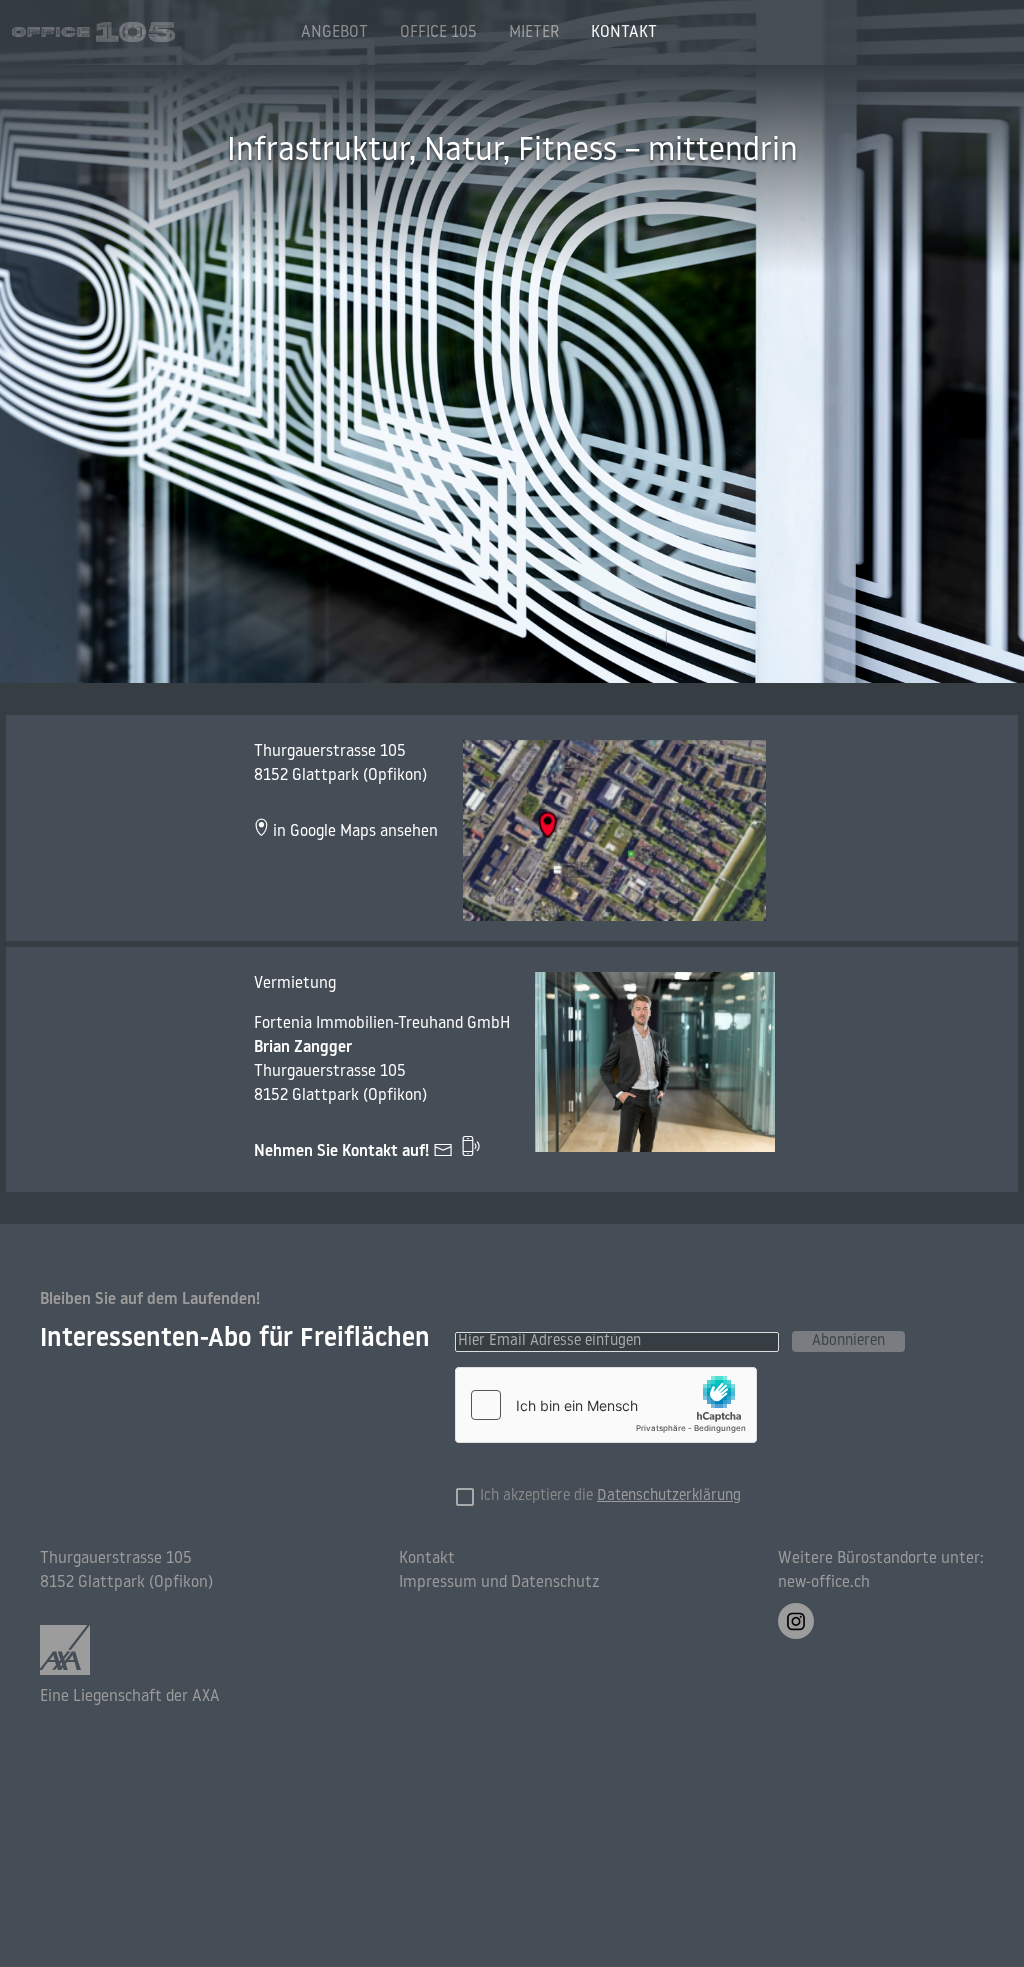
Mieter (534, 33)
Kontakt (624, 33)
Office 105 (438, 33)
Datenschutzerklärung (669, 1496)
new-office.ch (824, 1583)
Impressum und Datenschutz (499, 1583)
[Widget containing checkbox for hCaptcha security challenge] (606, 1405)
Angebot (334, 33)
